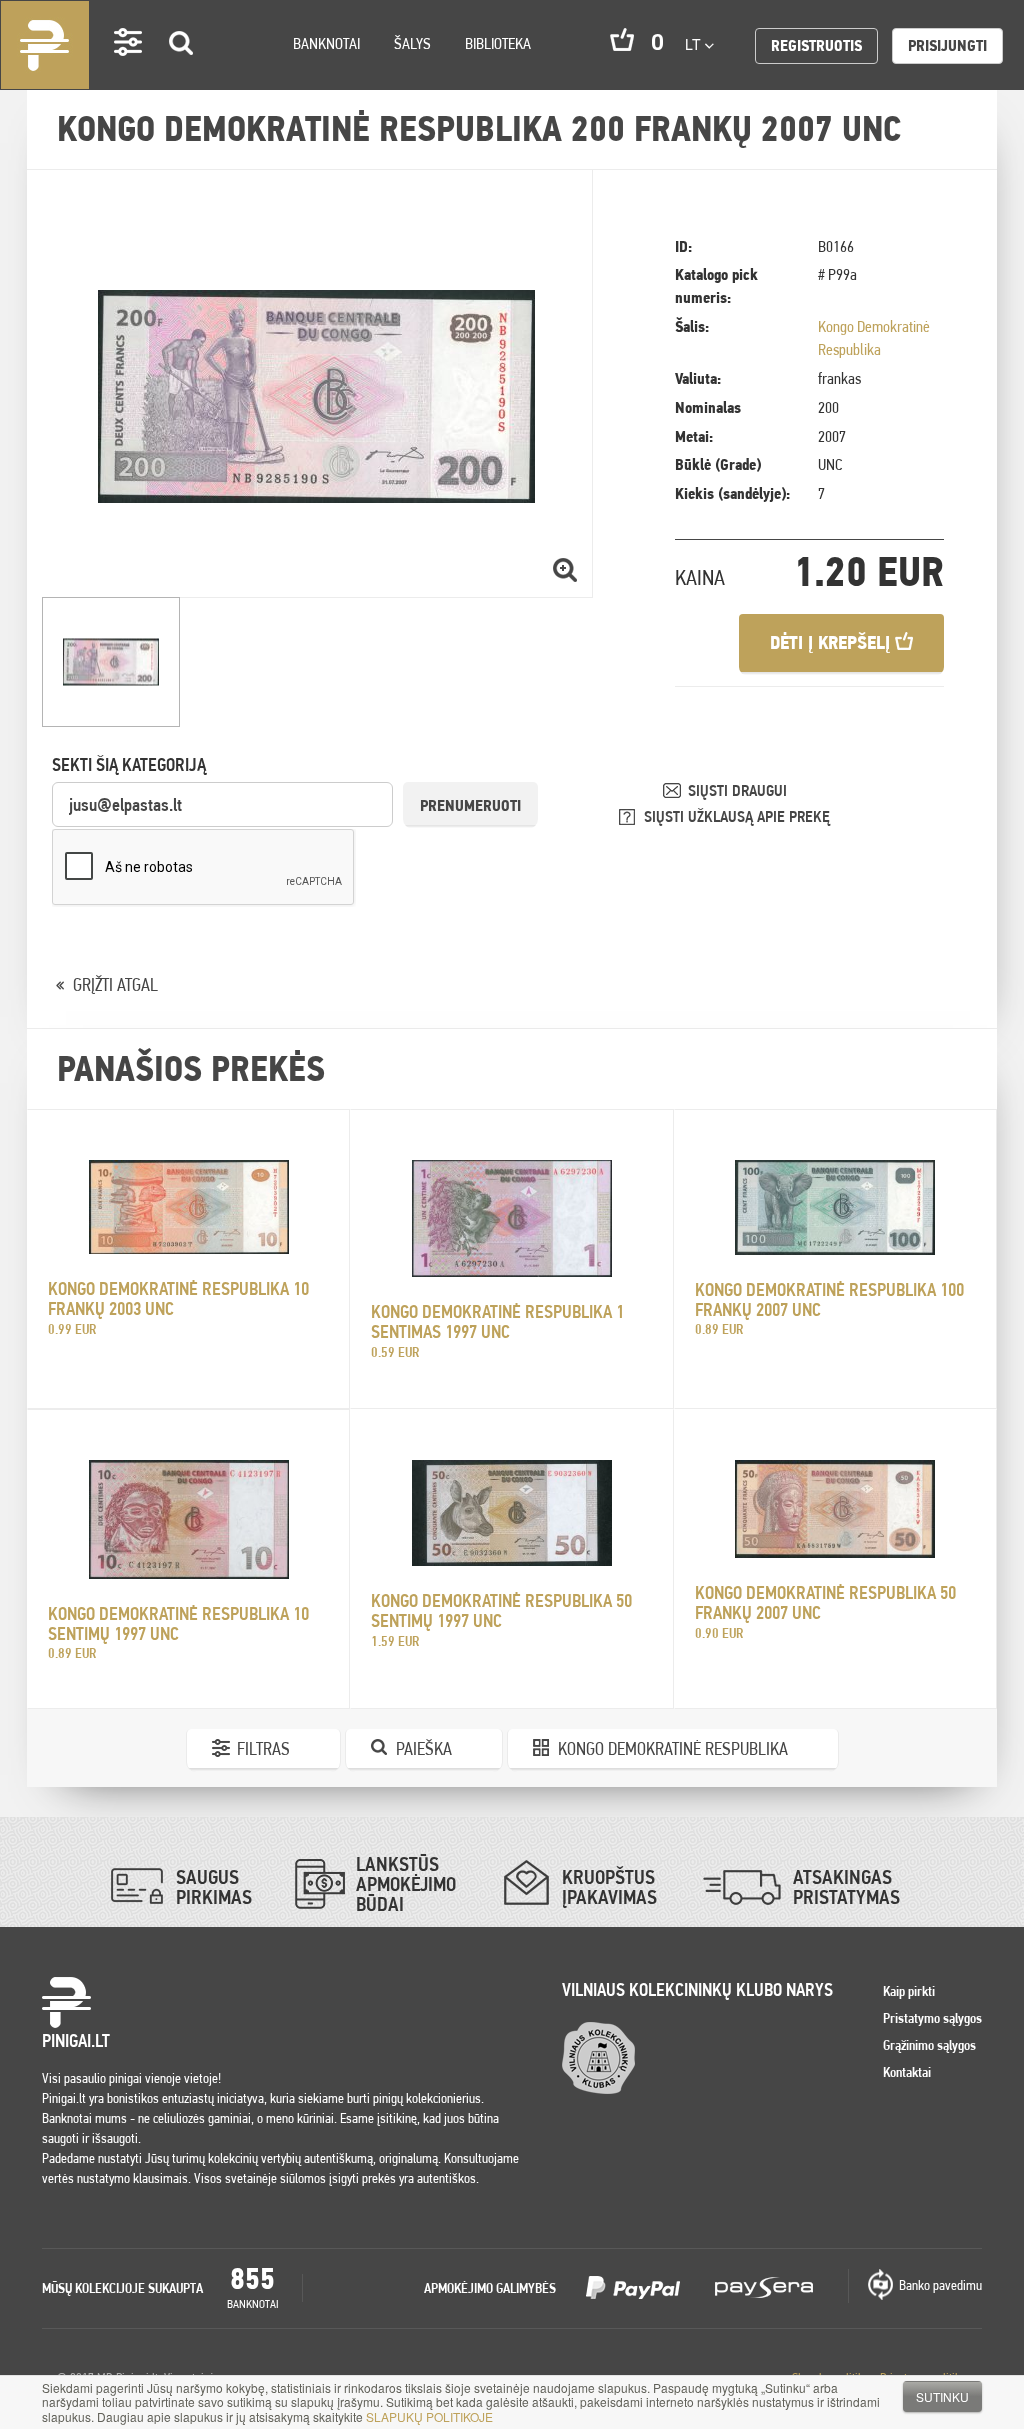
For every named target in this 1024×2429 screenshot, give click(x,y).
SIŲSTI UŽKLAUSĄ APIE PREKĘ (737, 816)
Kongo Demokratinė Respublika (673, 1748)
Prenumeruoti (470, 805)
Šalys (412, 43)
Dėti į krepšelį (832, 642)
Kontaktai (907, 2072)
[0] (622, 39)
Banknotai (326, 43)
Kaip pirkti (909, 1991)
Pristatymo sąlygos (932, 2018)
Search (182, 71)
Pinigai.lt (45, 45)
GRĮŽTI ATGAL (115, 984)
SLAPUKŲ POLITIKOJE (429, 2416)
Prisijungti (947, 45)
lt (695, 44)
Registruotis (816, 45)
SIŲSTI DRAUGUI (737, 790)
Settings (129, 70)
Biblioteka (498, 43)
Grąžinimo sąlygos (929, 2045)
